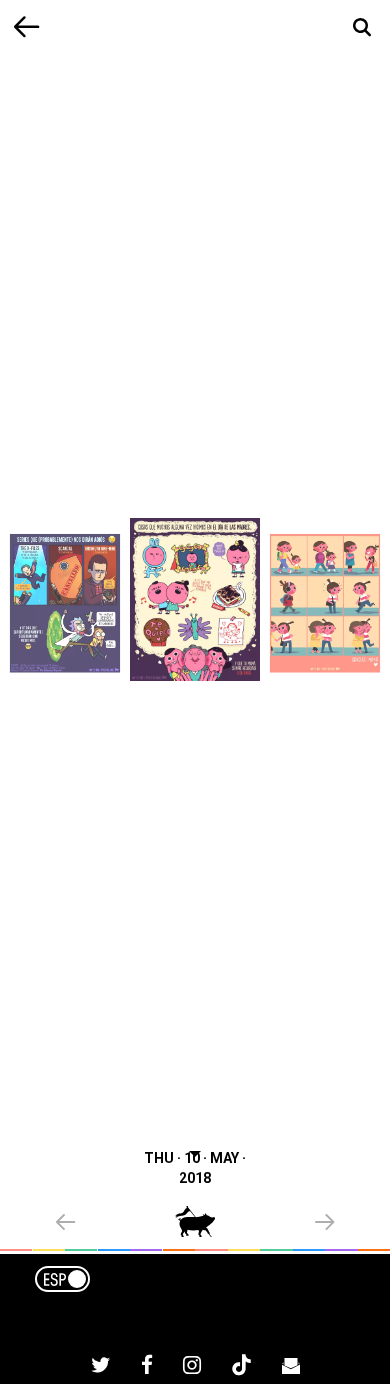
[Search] (362, 27)
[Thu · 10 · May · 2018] (195, 599)
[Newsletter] (291, 1368)
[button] (115, 1224)
